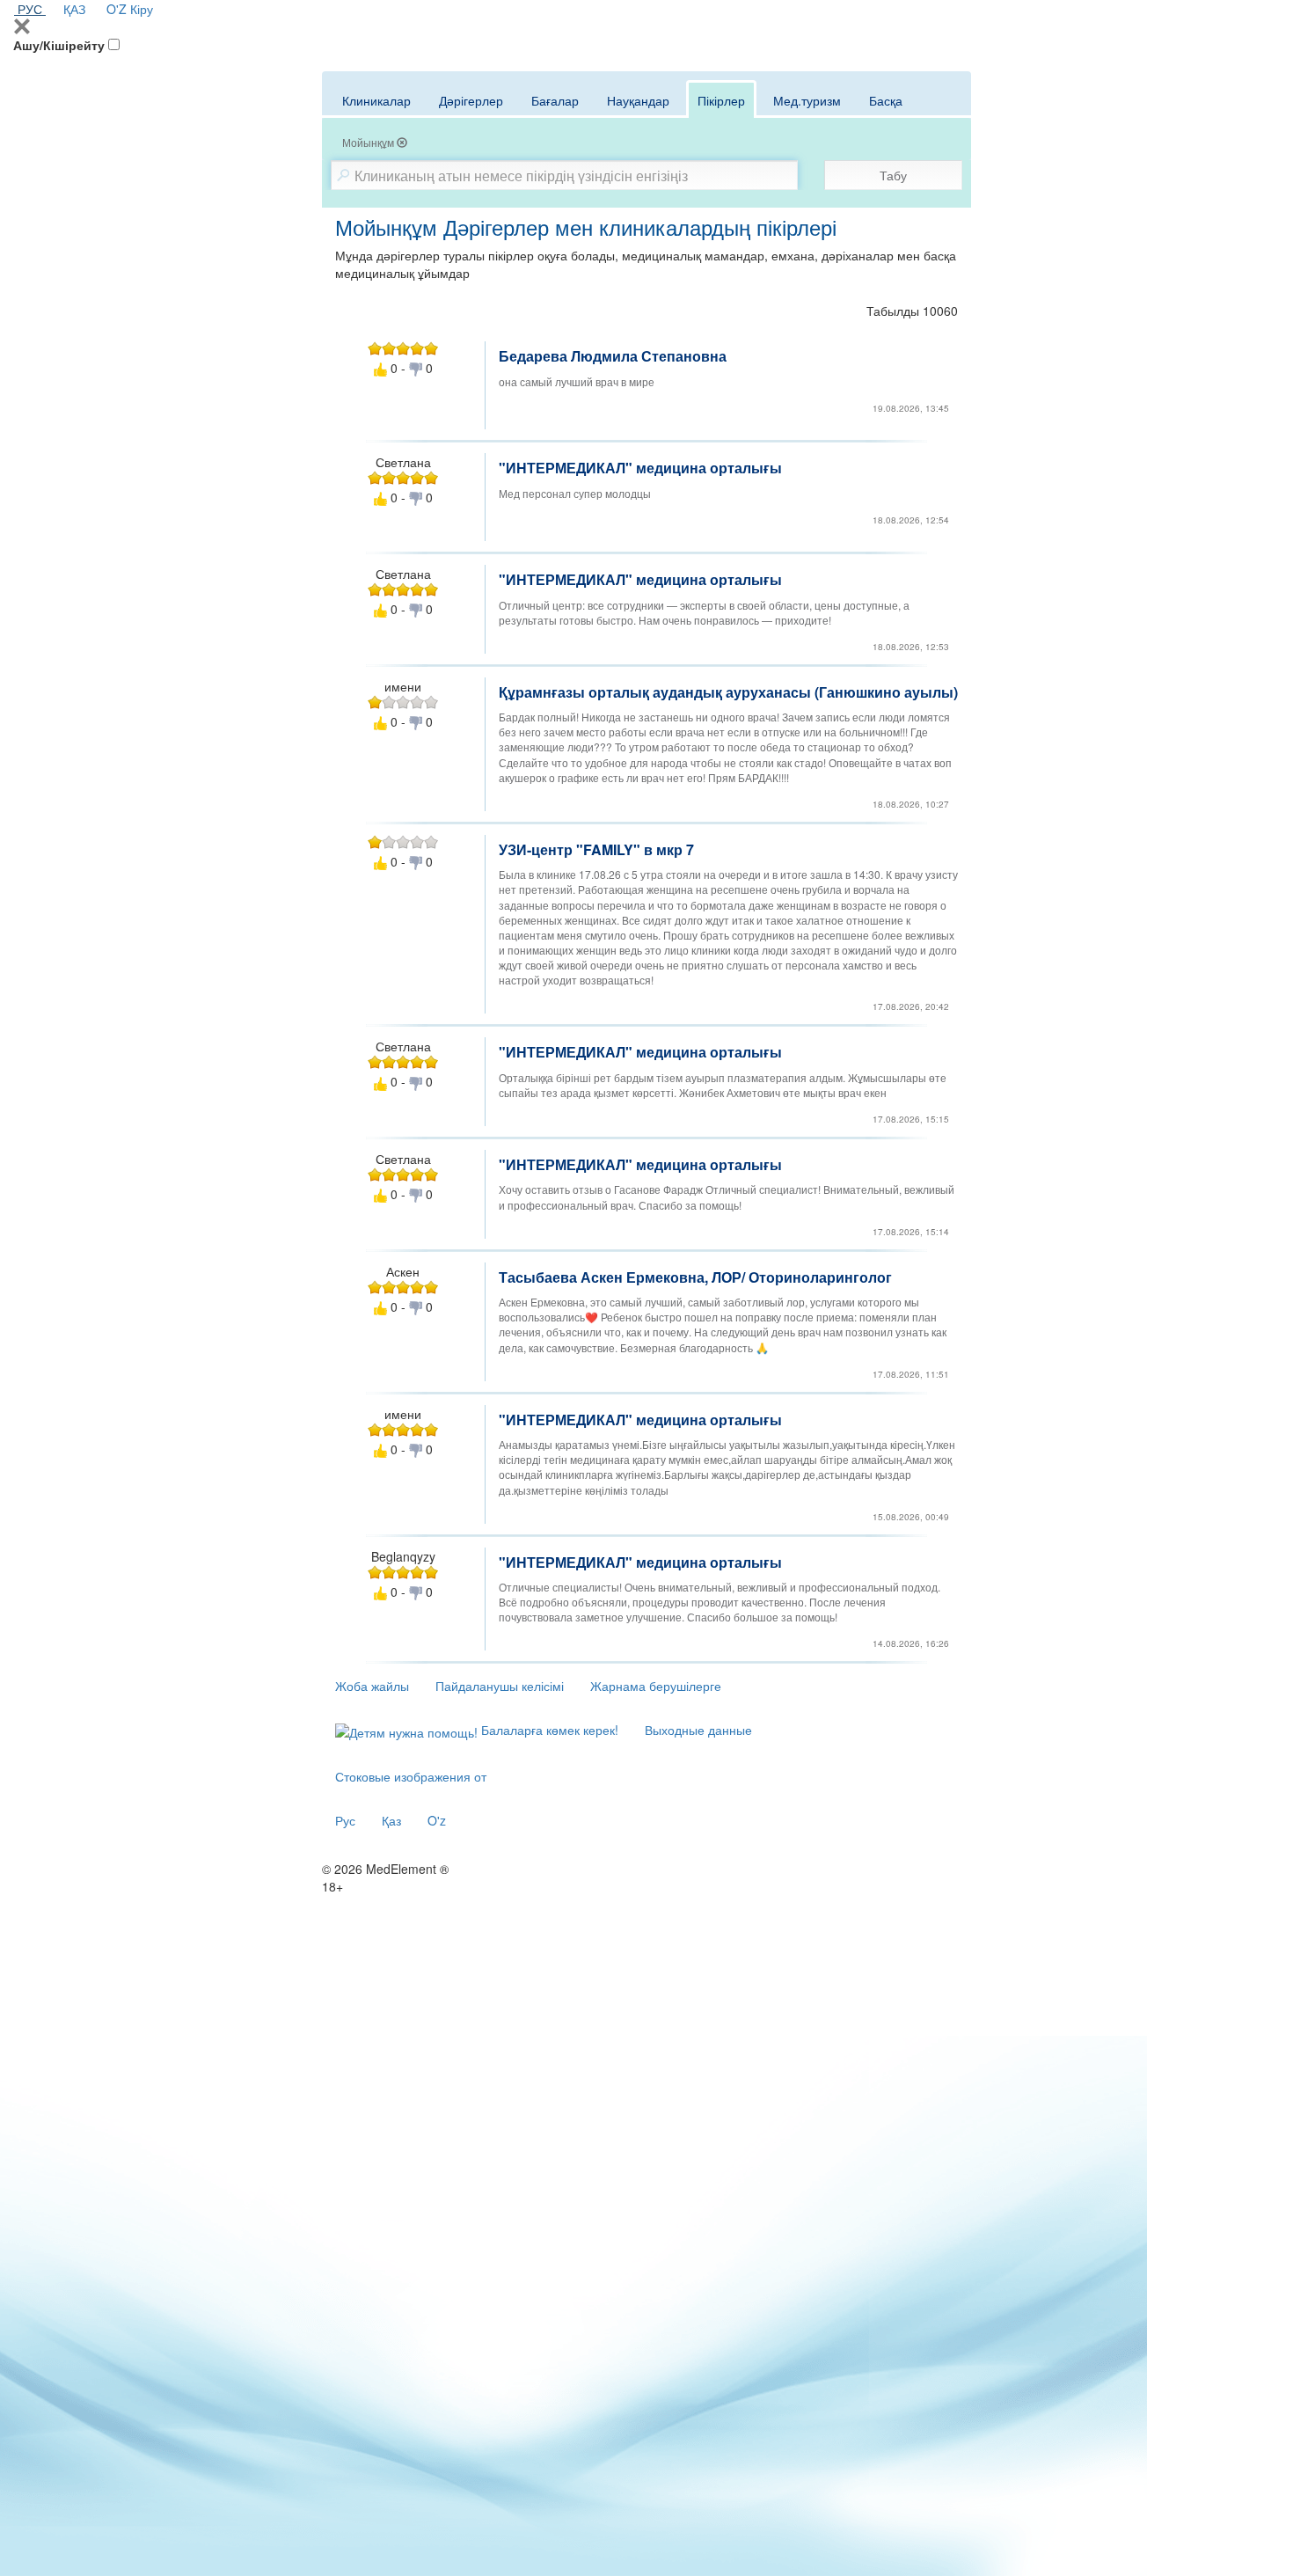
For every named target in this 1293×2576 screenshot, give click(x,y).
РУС (30, 9)
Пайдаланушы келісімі (500, 1686)
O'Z (117, 9)
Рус (345, 1820)
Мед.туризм (807, 100)
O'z (437, 1820)
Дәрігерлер (471, 100)
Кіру (142, 9)
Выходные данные (698, 1730)
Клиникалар (376, 100)
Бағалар (555, 100)
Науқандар (638, 100)
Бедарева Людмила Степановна (613, 356)
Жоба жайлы (372, 1686)
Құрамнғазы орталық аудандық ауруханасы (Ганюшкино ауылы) (728, 692)
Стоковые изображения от (411, 1776)
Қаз (391, 1820)
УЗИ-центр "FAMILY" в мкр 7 (596, 849)
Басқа (886, 100)
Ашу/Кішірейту (59, 45)
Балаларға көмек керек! (548, 1730)
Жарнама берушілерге (656, 1686)
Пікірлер (721, 100)
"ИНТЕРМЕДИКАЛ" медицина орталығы (640, 468)
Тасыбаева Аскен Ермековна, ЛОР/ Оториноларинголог (695, 1277)
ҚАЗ (74, 9)
